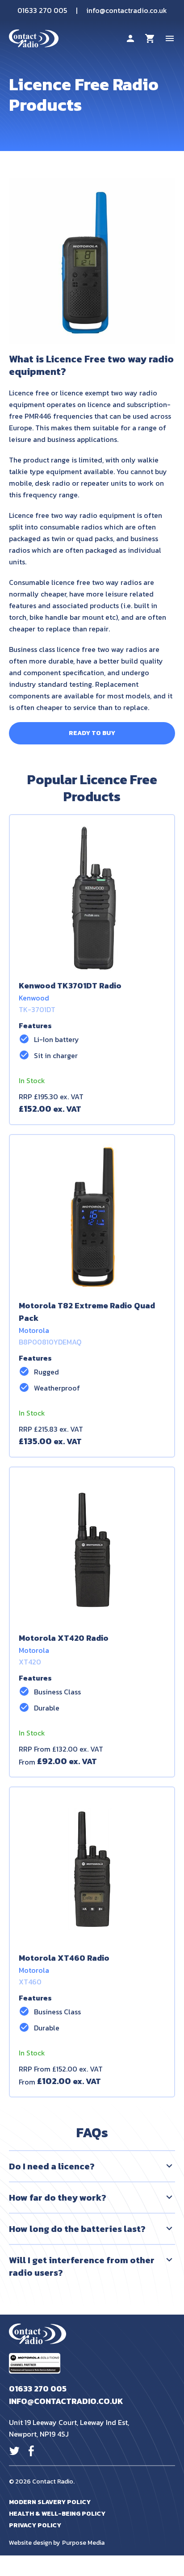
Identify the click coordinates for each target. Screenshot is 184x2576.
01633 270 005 (42, 10)
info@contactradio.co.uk (127, 10)
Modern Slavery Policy (50, 2502)
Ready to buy (92, 733)
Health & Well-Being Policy (57, 2514)
